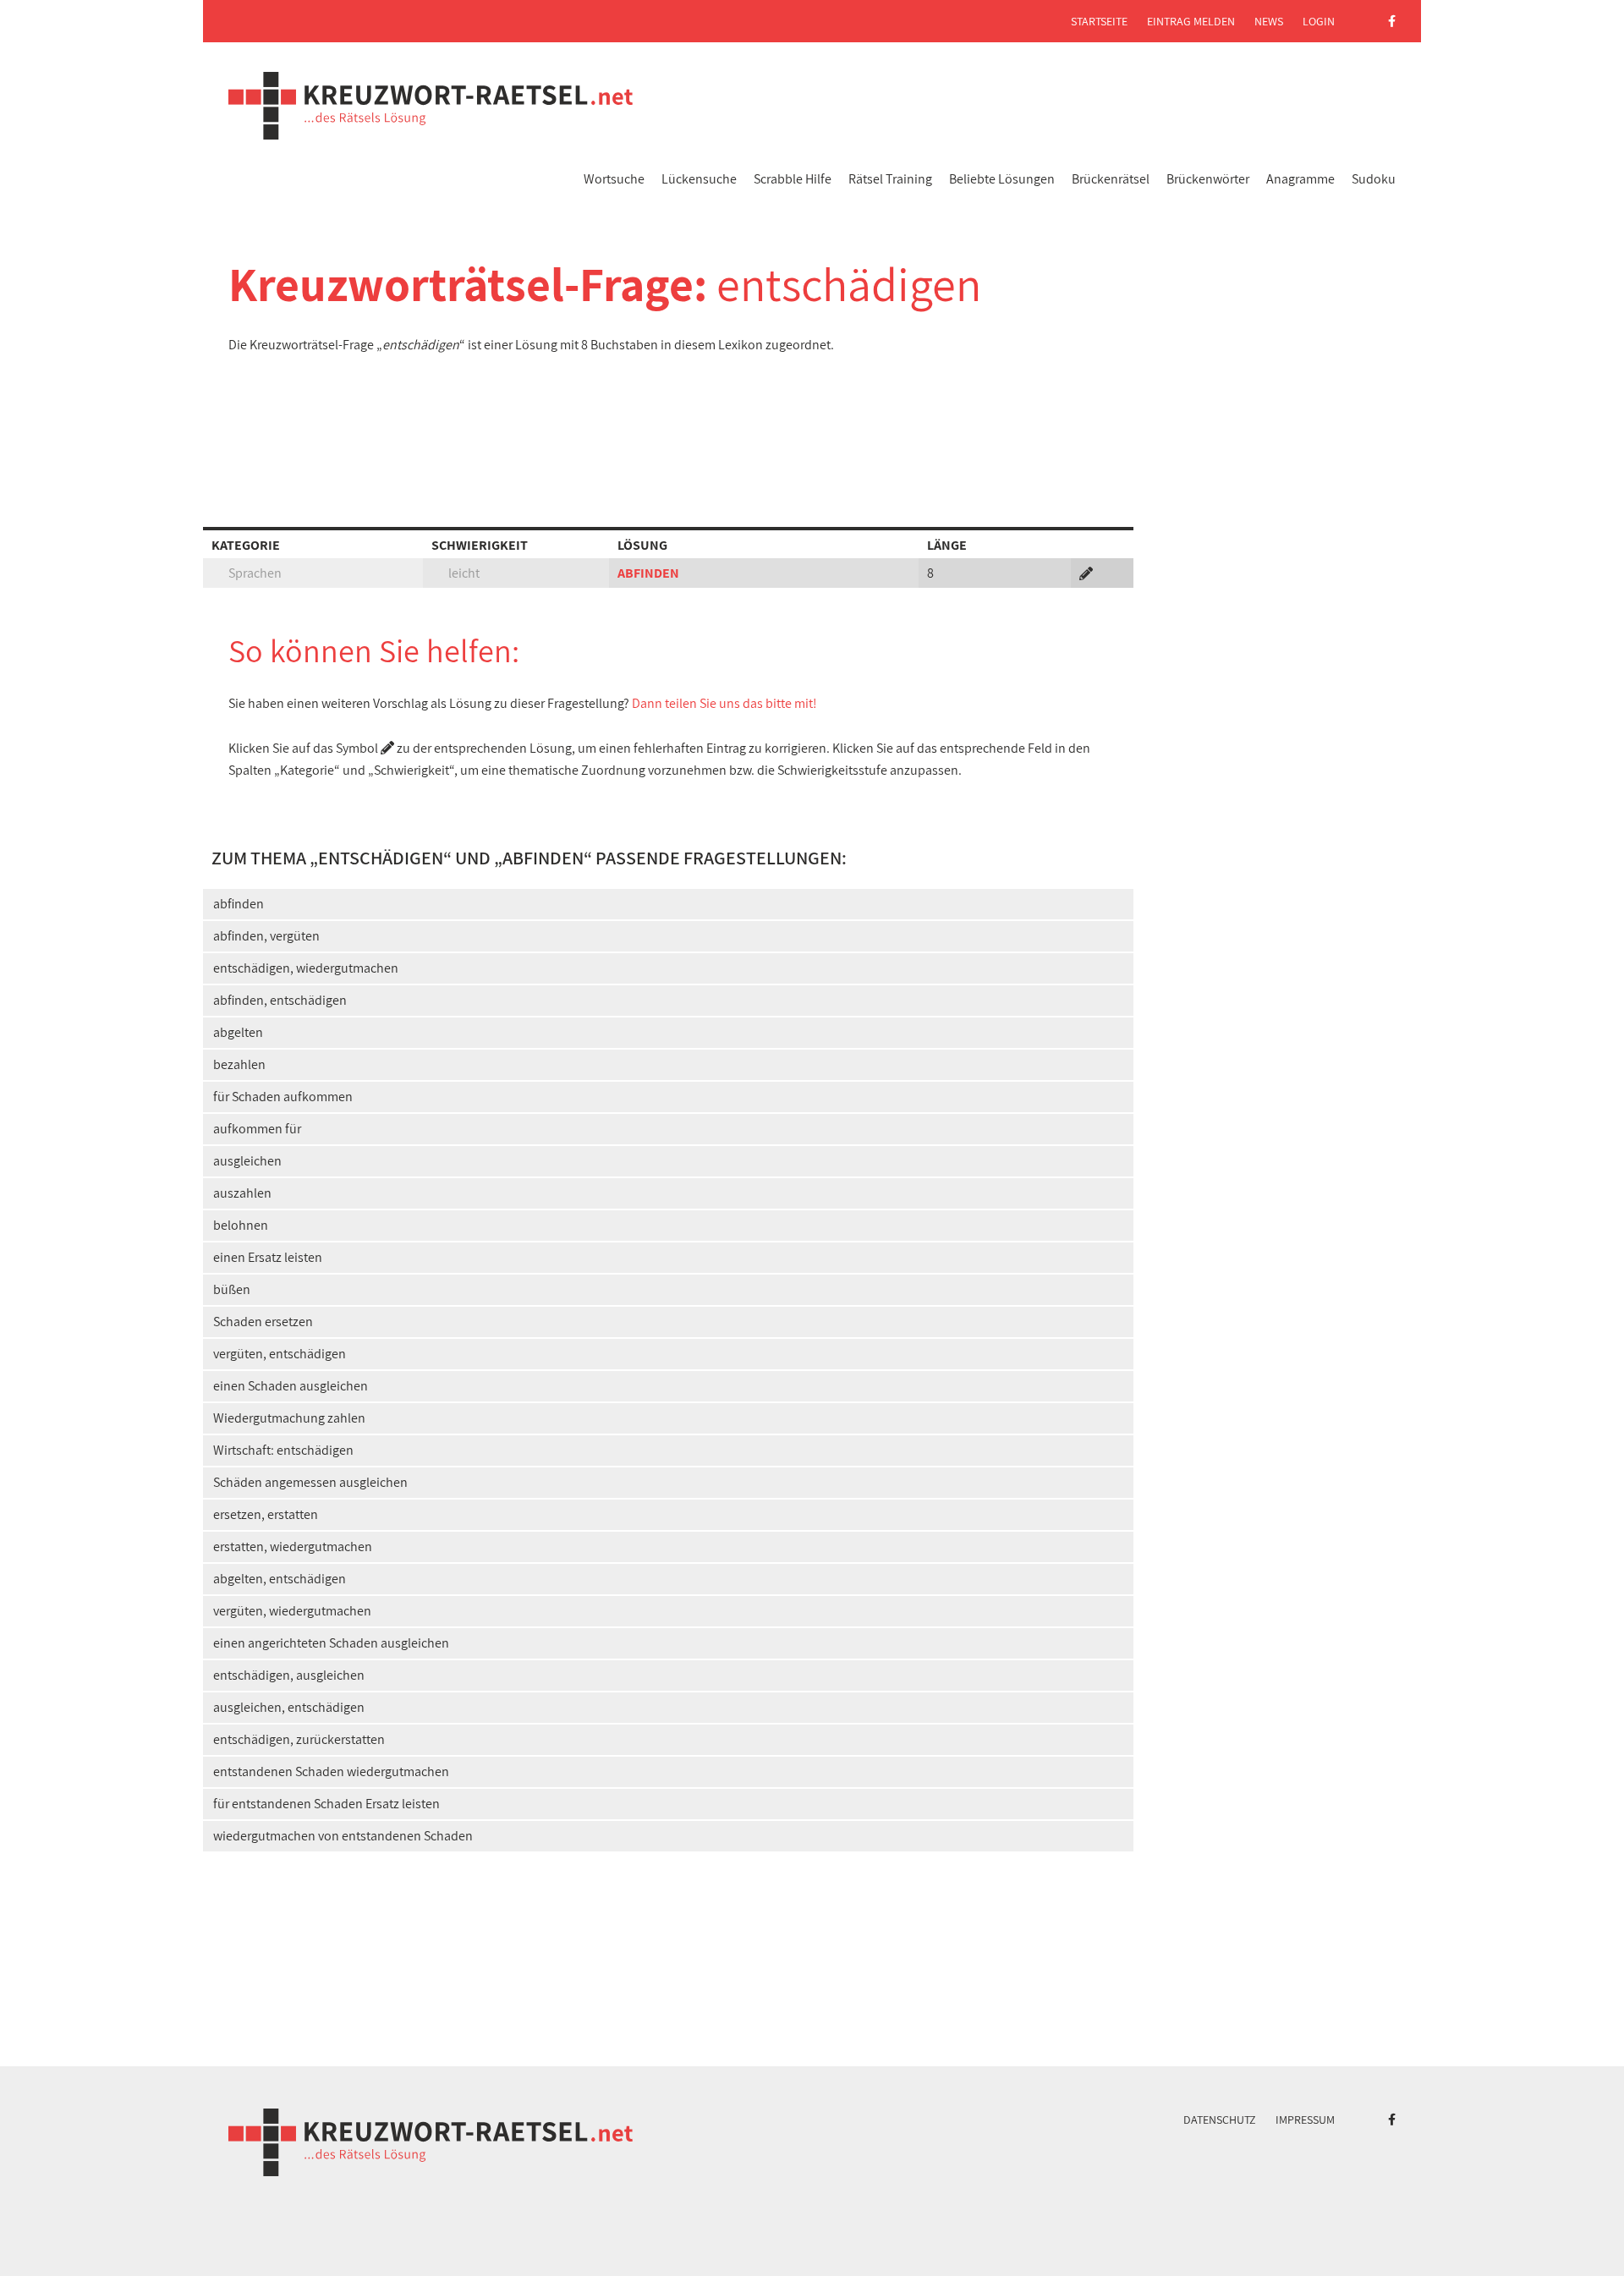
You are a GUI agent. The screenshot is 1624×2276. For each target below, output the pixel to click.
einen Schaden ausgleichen (291, 1386)
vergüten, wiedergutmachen (292, 1611)
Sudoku (1374, 179)
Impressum (1305, 2120)
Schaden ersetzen (263, 1322)
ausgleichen (247, 1161)
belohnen (241, 1225)
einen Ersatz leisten (268, 1257)
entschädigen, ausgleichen (289, 1675)
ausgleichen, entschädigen (289, 1707)
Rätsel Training (890, 179)
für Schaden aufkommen (283, 1097)
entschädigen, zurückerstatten (299, 1739)
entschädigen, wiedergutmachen (306, 968)
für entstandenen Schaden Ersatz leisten (326, 1804)
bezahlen (239, 1064)
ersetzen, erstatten (266, 1514)
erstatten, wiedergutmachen (293, 1547)
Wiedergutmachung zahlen (289, 1418)
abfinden (239, 904)
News (1269, 21)
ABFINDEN (648, 573)
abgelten (238, 1032)
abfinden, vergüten (266, 936)
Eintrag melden (1191, 21)
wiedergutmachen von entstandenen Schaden (343, 1836)
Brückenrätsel (1111, 179)
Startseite (1099, 21)
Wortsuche (614, 179)
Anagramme (1300, 179)
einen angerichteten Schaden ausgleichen (331, 1643)
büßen (232, 1289)
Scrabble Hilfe (793, 179)
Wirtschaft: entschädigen (283, 1450)
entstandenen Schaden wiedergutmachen (331, 1771)
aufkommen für (257, 1129)
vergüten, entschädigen (280, 1354)
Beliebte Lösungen (1002, 179)
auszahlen (242, 1193)
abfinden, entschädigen (280, 1000)
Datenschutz (1220, 2120)
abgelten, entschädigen (280, 1579)
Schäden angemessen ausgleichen (310, 1482)
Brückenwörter (1208, 179)
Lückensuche (699, 179)
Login (1319, 21)
